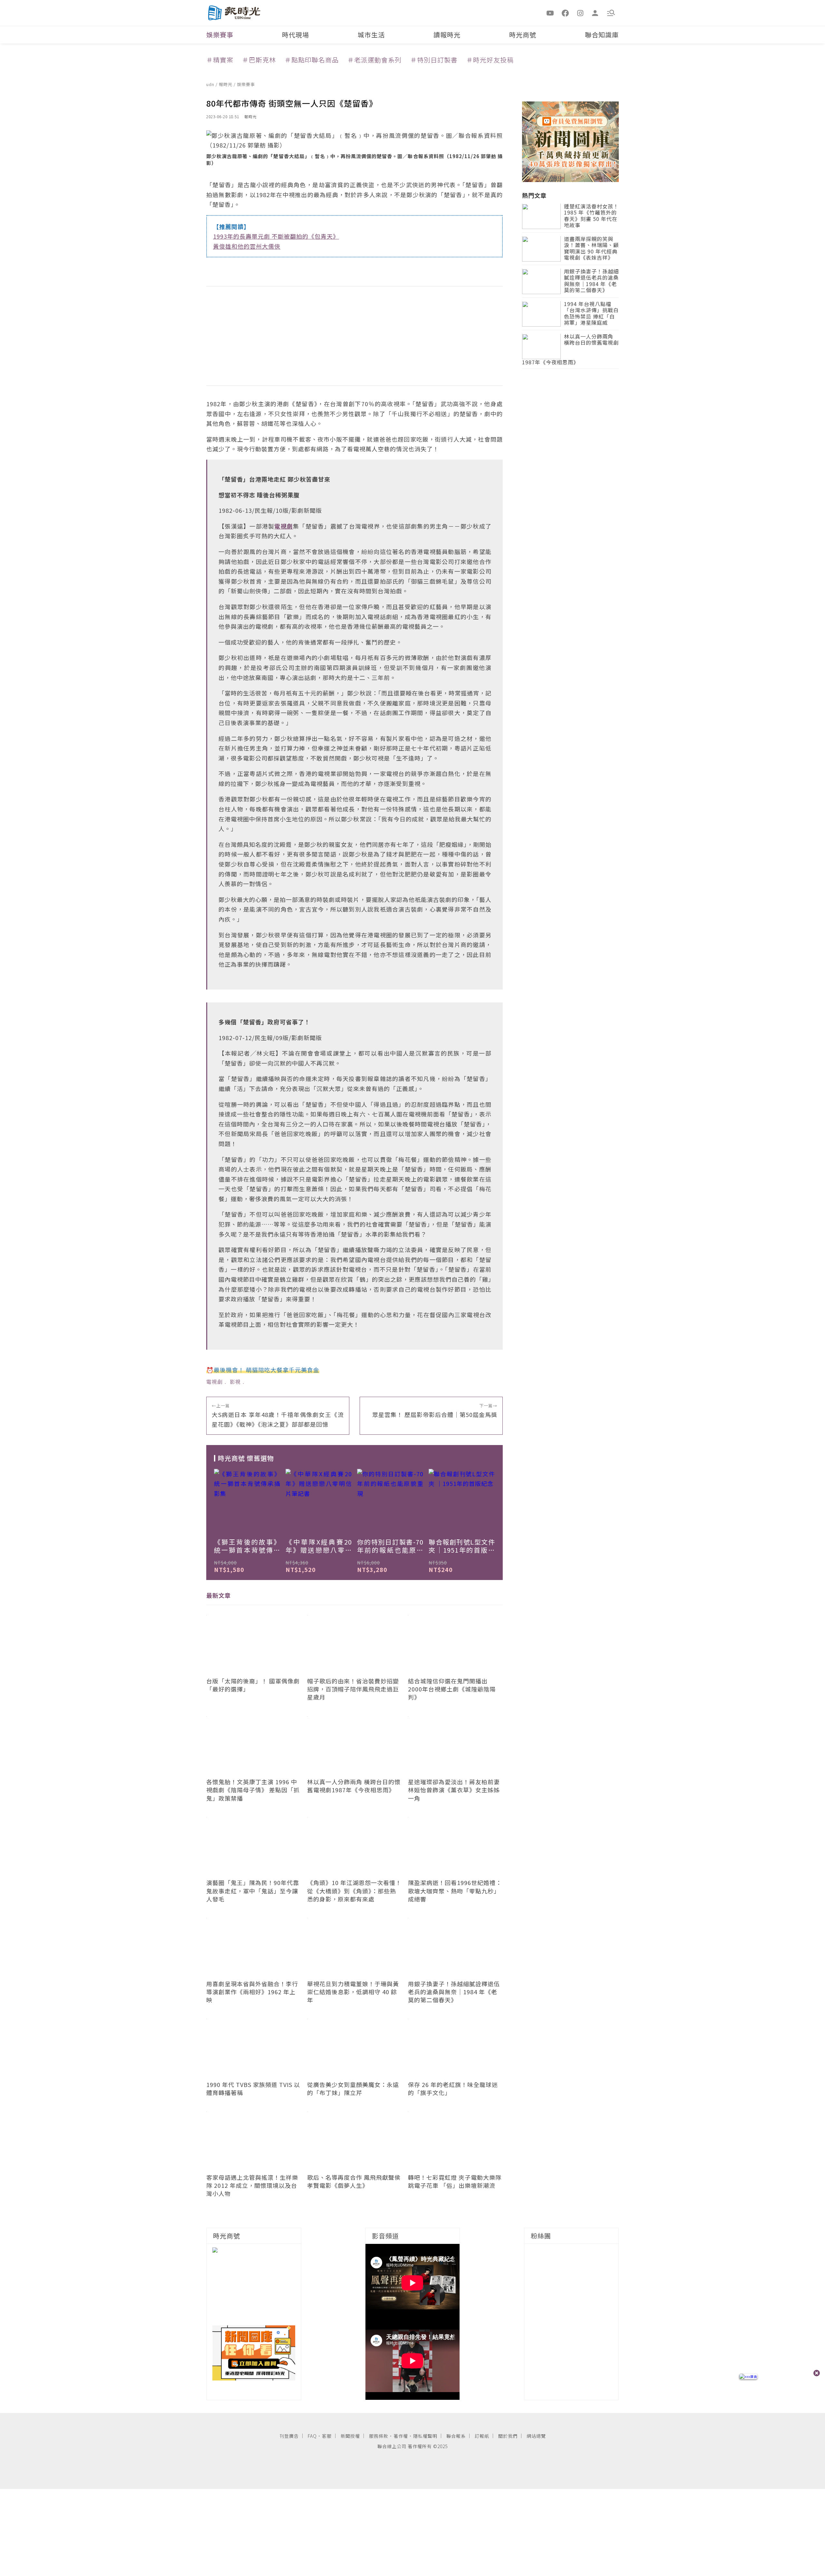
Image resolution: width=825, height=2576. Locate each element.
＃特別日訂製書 (434, 60)
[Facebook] (565, 13)
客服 (327, 2436)
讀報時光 (447, 35)
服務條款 (379, 2436)
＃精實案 (220, 60)
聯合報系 (456, 2436)
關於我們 (508, 2436)
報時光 (226, 84)
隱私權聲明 (425, 2436)
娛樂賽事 (220, 35)
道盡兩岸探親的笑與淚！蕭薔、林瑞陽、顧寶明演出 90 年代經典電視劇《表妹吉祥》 (591, 249)
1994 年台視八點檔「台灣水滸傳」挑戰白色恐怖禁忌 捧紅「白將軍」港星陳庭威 (591, 314)
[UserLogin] (595, 13)
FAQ (312, 2436)
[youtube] (550, 13)
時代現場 (296, 35)
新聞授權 (350, 2436)
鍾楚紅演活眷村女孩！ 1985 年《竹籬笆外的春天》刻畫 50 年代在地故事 (591, 216)
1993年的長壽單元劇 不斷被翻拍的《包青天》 (276, 236)
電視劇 (214, 1382)
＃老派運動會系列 (374, 60)
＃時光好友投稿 (490, 60)
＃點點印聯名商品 (312, 60)
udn (211, 84)
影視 (235, 1382)
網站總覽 (536, 2436)
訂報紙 (482, 2436)
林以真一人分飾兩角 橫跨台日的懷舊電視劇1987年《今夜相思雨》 (570, 350)
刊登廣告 (289, 2436)
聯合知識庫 (602, 35)
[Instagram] (580, 13)
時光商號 (523, 35)
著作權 (401, 2436)
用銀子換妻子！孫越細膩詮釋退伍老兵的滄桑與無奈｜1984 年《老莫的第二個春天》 (591, 281)
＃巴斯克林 (259, 60)
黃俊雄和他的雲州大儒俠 (247, 246)
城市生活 (371, 35)
